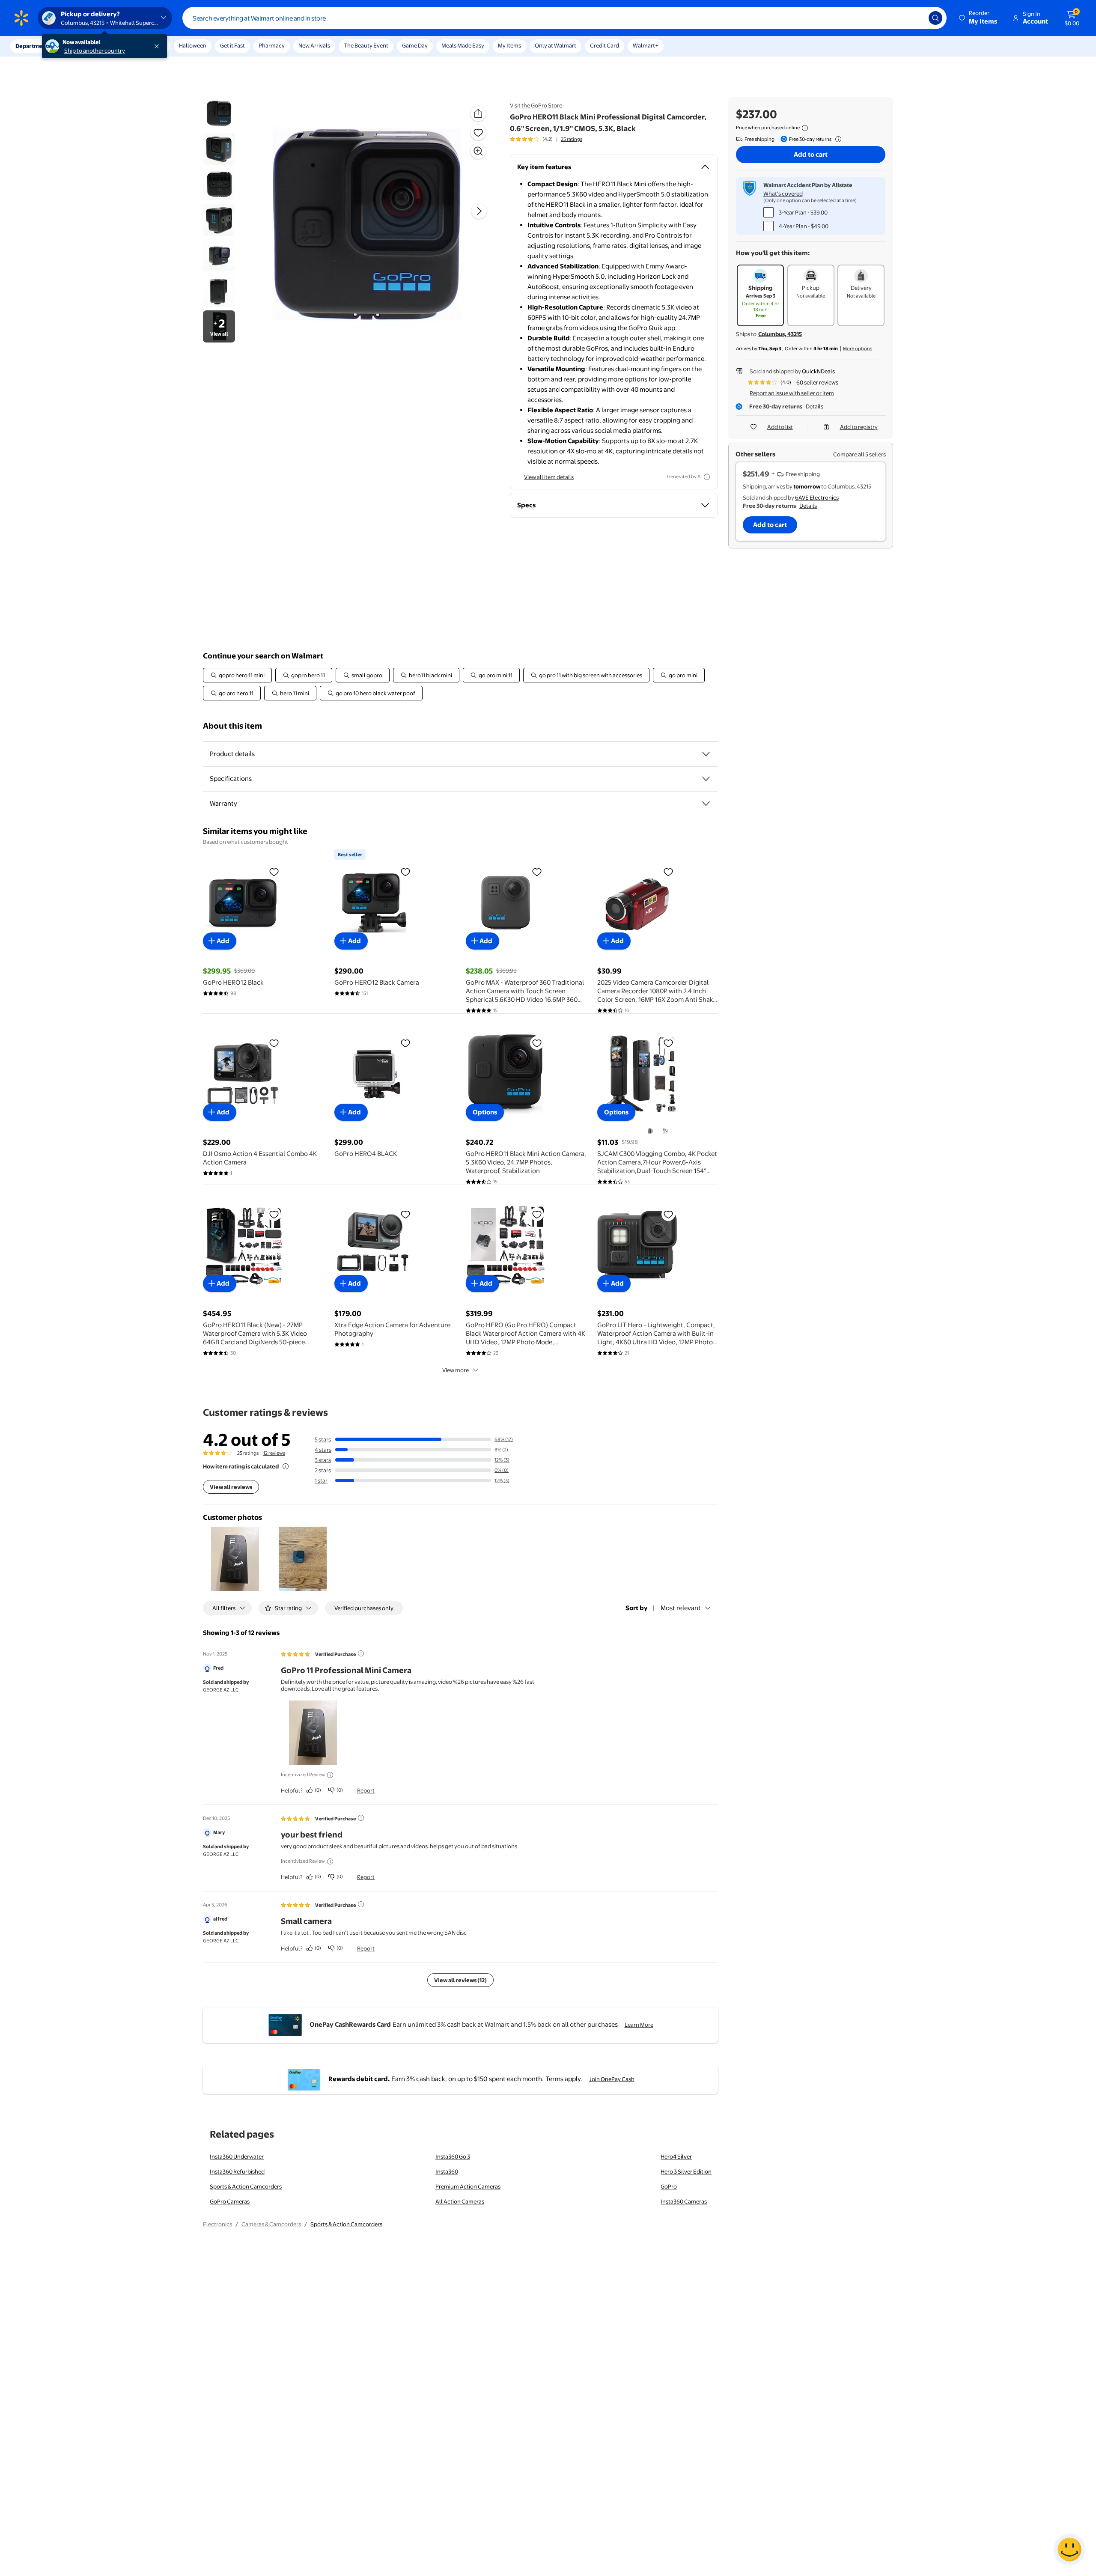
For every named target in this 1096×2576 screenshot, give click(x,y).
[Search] (935, 18)
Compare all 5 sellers (859, 454)
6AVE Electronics (817, 497)
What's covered (783, 194)
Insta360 (447, 2171)
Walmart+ (646, 45)
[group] (546, 139)
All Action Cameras (460, 2201)
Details (815, 406)
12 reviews (274, 1453)
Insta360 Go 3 (453, 2156)
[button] (979, 18)
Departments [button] (33, 46)
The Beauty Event (366, 45)
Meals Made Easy (463, 45)
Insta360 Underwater (237, 2156)
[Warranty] (706, 804)
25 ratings (572, 139)
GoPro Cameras (230, 2201)
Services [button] (86, 46)
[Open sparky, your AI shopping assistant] (1069, 2549)
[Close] (158, 46)
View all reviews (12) (460, 1980)
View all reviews (231, 1487)
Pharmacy (272, 45)
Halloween (193, 45)
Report (366, 1790)
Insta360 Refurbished (237, 2171)
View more (456, 1370)
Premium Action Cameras (468, 2186)
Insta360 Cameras (684, 2201)
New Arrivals (314, 45)
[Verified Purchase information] (361, 1653)
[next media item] (479, 211)
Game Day (415, 45)
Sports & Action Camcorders (246, 2186)
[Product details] (706, 754)
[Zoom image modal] (478, 151)
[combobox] (564, 18)
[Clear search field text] (916, 18)
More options (858, 348)
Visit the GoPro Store (536, 105)
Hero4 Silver (676, 2156)
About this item (232, 726)
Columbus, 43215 (780, 334)
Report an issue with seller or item (792, 393)
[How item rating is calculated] (286, 1466)
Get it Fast (232, 45)
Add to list (780, 427)
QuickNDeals (818, 371)
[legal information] (805, 128)
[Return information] (837, 139)
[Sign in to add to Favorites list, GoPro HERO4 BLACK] (405, 1043)
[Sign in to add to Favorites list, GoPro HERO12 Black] (274, 872)
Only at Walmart (555, 45)
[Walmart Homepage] (21, 18)
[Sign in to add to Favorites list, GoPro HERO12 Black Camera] (405, 872)
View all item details (549, 477)
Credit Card (605, 45)
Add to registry (859, 427)
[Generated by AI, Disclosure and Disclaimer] (707, 477)
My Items (509, 45)
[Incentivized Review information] (330, 1775)
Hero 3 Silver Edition (686, 2171)
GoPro (669, 2186)
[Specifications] (706, 779)
